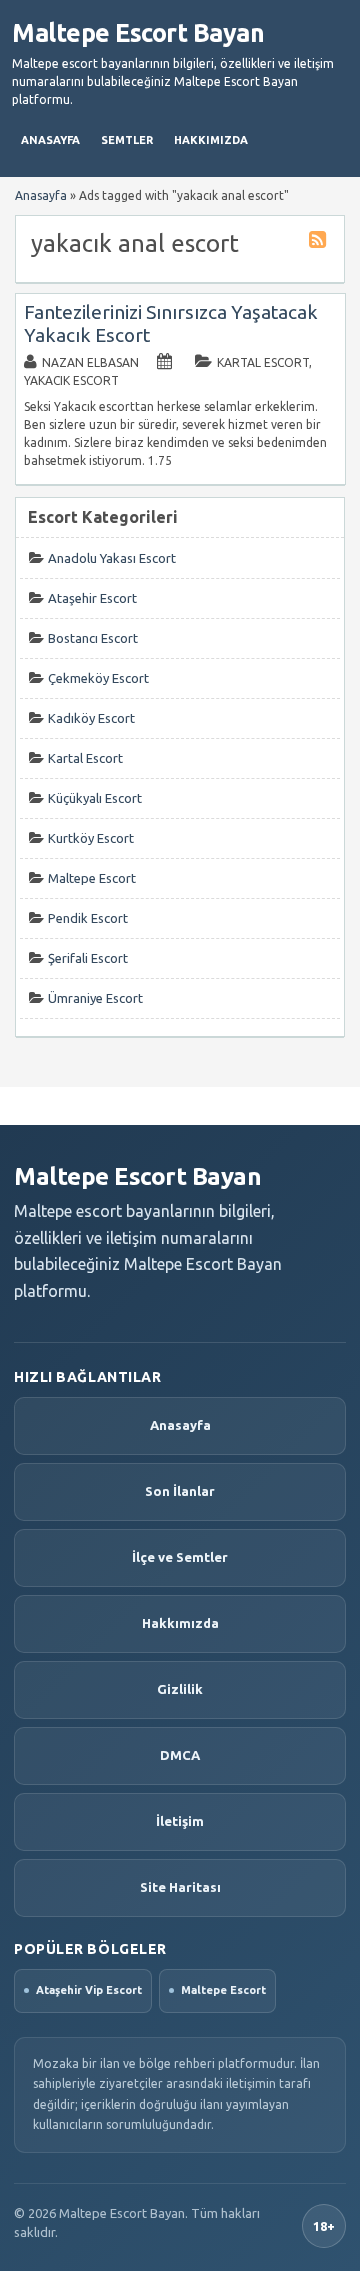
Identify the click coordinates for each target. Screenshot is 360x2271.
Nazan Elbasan (90, 362)
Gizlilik (180, 1689)
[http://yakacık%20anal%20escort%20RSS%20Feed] (320, 242)
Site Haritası (180, 1887)
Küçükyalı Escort (95, 798)
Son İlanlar (180, 1491)
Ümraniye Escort (95, 998)
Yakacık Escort (71, 380)
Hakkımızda (211, 140)
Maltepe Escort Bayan (138, 33)
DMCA (180, 1755)
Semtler (127, 140)
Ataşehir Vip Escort (89, 1990)
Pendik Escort (88, 918)
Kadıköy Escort (91, 718)
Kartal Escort (263, 362)
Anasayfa (50, 140)
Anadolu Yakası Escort (112, 558)
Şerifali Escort (88, 958)
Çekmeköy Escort (98, 678)
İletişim (180, 1821)
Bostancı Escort (93, 638)
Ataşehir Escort (92, 598)
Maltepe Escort (92, 878)
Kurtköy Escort (91, 838)
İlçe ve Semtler (180, 1557)
